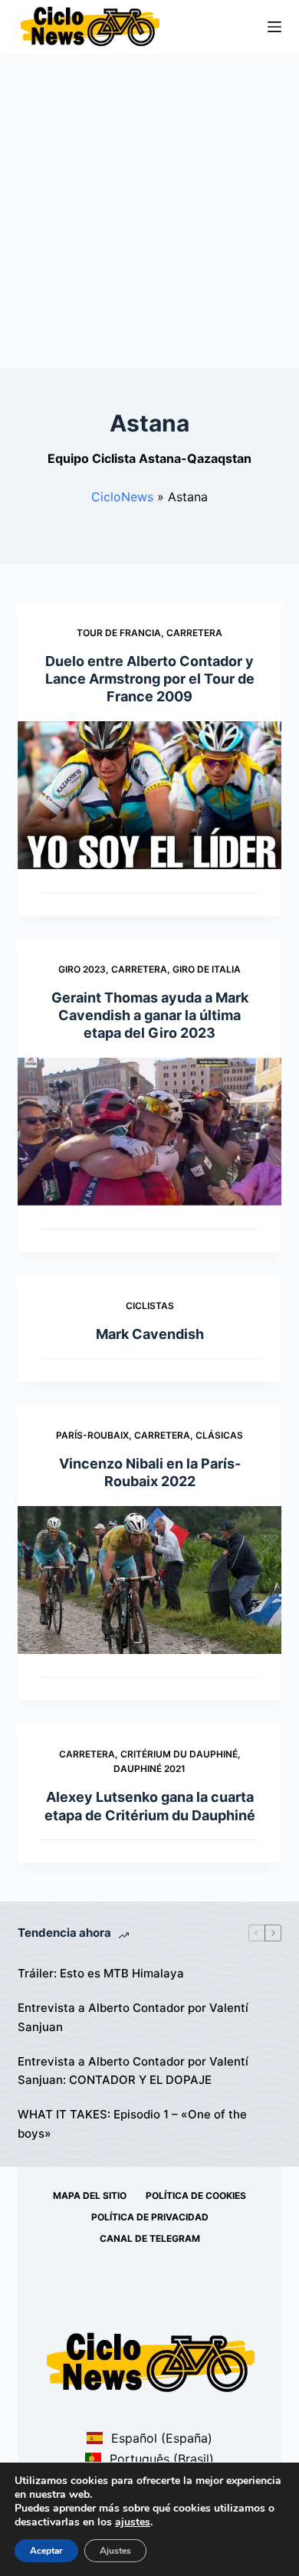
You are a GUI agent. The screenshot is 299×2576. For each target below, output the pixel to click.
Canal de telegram (150, 2238)
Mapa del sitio (90, 2195)
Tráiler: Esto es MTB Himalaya (101, 1973)
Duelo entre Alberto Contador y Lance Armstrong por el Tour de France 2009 (150, 679)
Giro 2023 (82, 969)
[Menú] (274, 27)
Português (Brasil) (159, 2459)
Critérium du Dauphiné (179, 1754)
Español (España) (159, 2438)
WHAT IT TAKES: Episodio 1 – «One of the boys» (132, 2124)
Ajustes (115, 2551)
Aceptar (46, 2551)
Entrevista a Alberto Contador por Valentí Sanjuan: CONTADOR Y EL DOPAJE (133, 2071)
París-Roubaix (92, 1435)
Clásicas (219, 1435)
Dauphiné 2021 (149, 1769)
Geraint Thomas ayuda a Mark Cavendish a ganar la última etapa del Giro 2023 (150, 1016)
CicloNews (122, 497)
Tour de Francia (119, 633)
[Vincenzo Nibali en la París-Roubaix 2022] (149, 1580)
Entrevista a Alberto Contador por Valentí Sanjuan (133, 2017)
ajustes (133, 2522)
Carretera (194, 633)
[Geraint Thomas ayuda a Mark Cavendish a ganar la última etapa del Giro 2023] (149, 1132)
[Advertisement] (149, 211)
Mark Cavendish (150, 1334)
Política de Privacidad (150, 2217)
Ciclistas (150, 1306)
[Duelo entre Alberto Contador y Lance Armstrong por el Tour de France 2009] (149, 795)
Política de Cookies (196, 2195)
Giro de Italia (207, 969)
